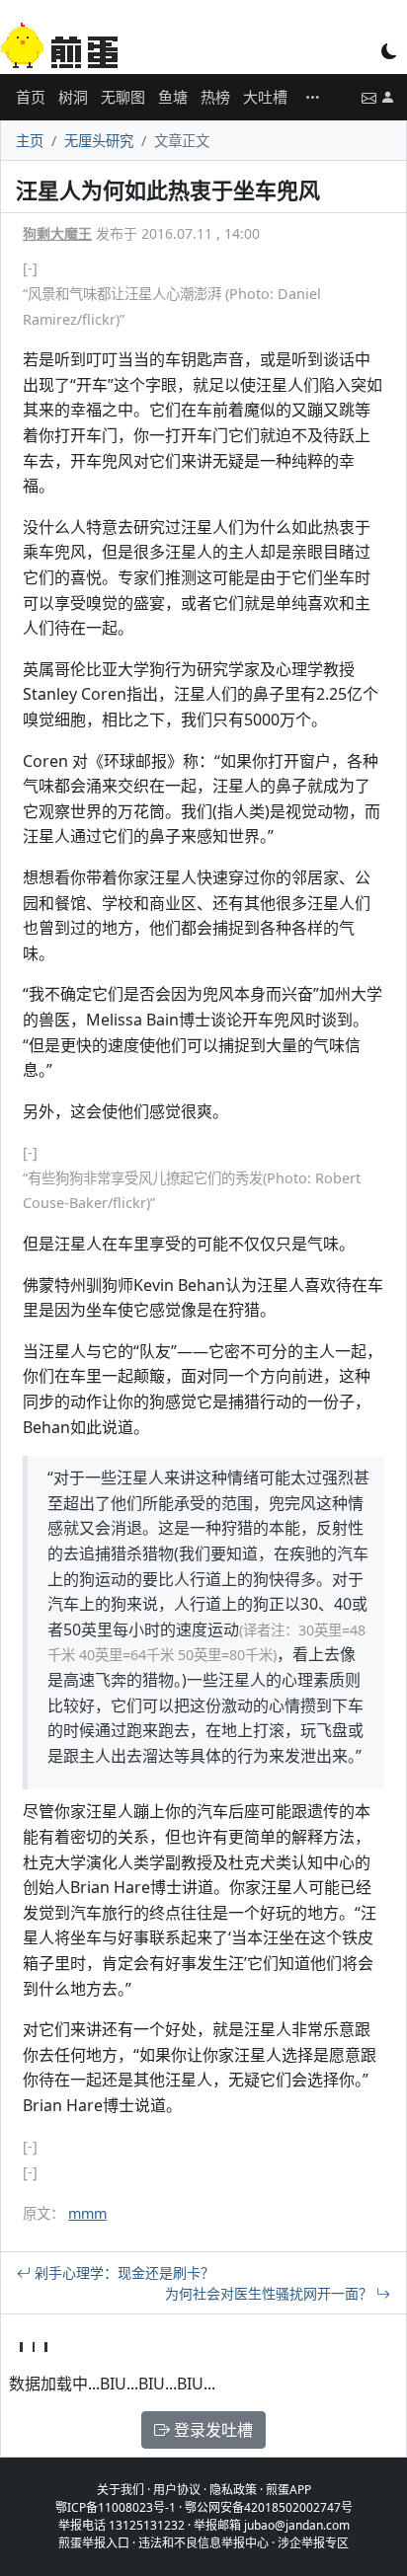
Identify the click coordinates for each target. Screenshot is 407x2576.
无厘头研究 (99, 141)
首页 (31, 97)
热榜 (215, 97)
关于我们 (121, 2490)
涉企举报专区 (313, 2543)
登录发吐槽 (211, 2430)
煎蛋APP (288, 2490)
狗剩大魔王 (57, 233)
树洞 (73, 97)
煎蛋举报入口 (94, 2543)
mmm (87, 2213)
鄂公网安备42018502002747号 (269, 2507)
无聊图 (123, 97)
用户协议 (177, 2490)
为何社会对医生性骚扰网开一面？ (271, 2293)
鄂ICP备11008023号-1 (116, 2507)
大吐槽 (265, 97)
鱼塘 (173, 97)
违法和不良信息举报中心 (203, 2543)
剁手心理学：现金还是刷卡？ (122, 2273)
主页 (30, 141)
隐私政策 (233, 2490)
